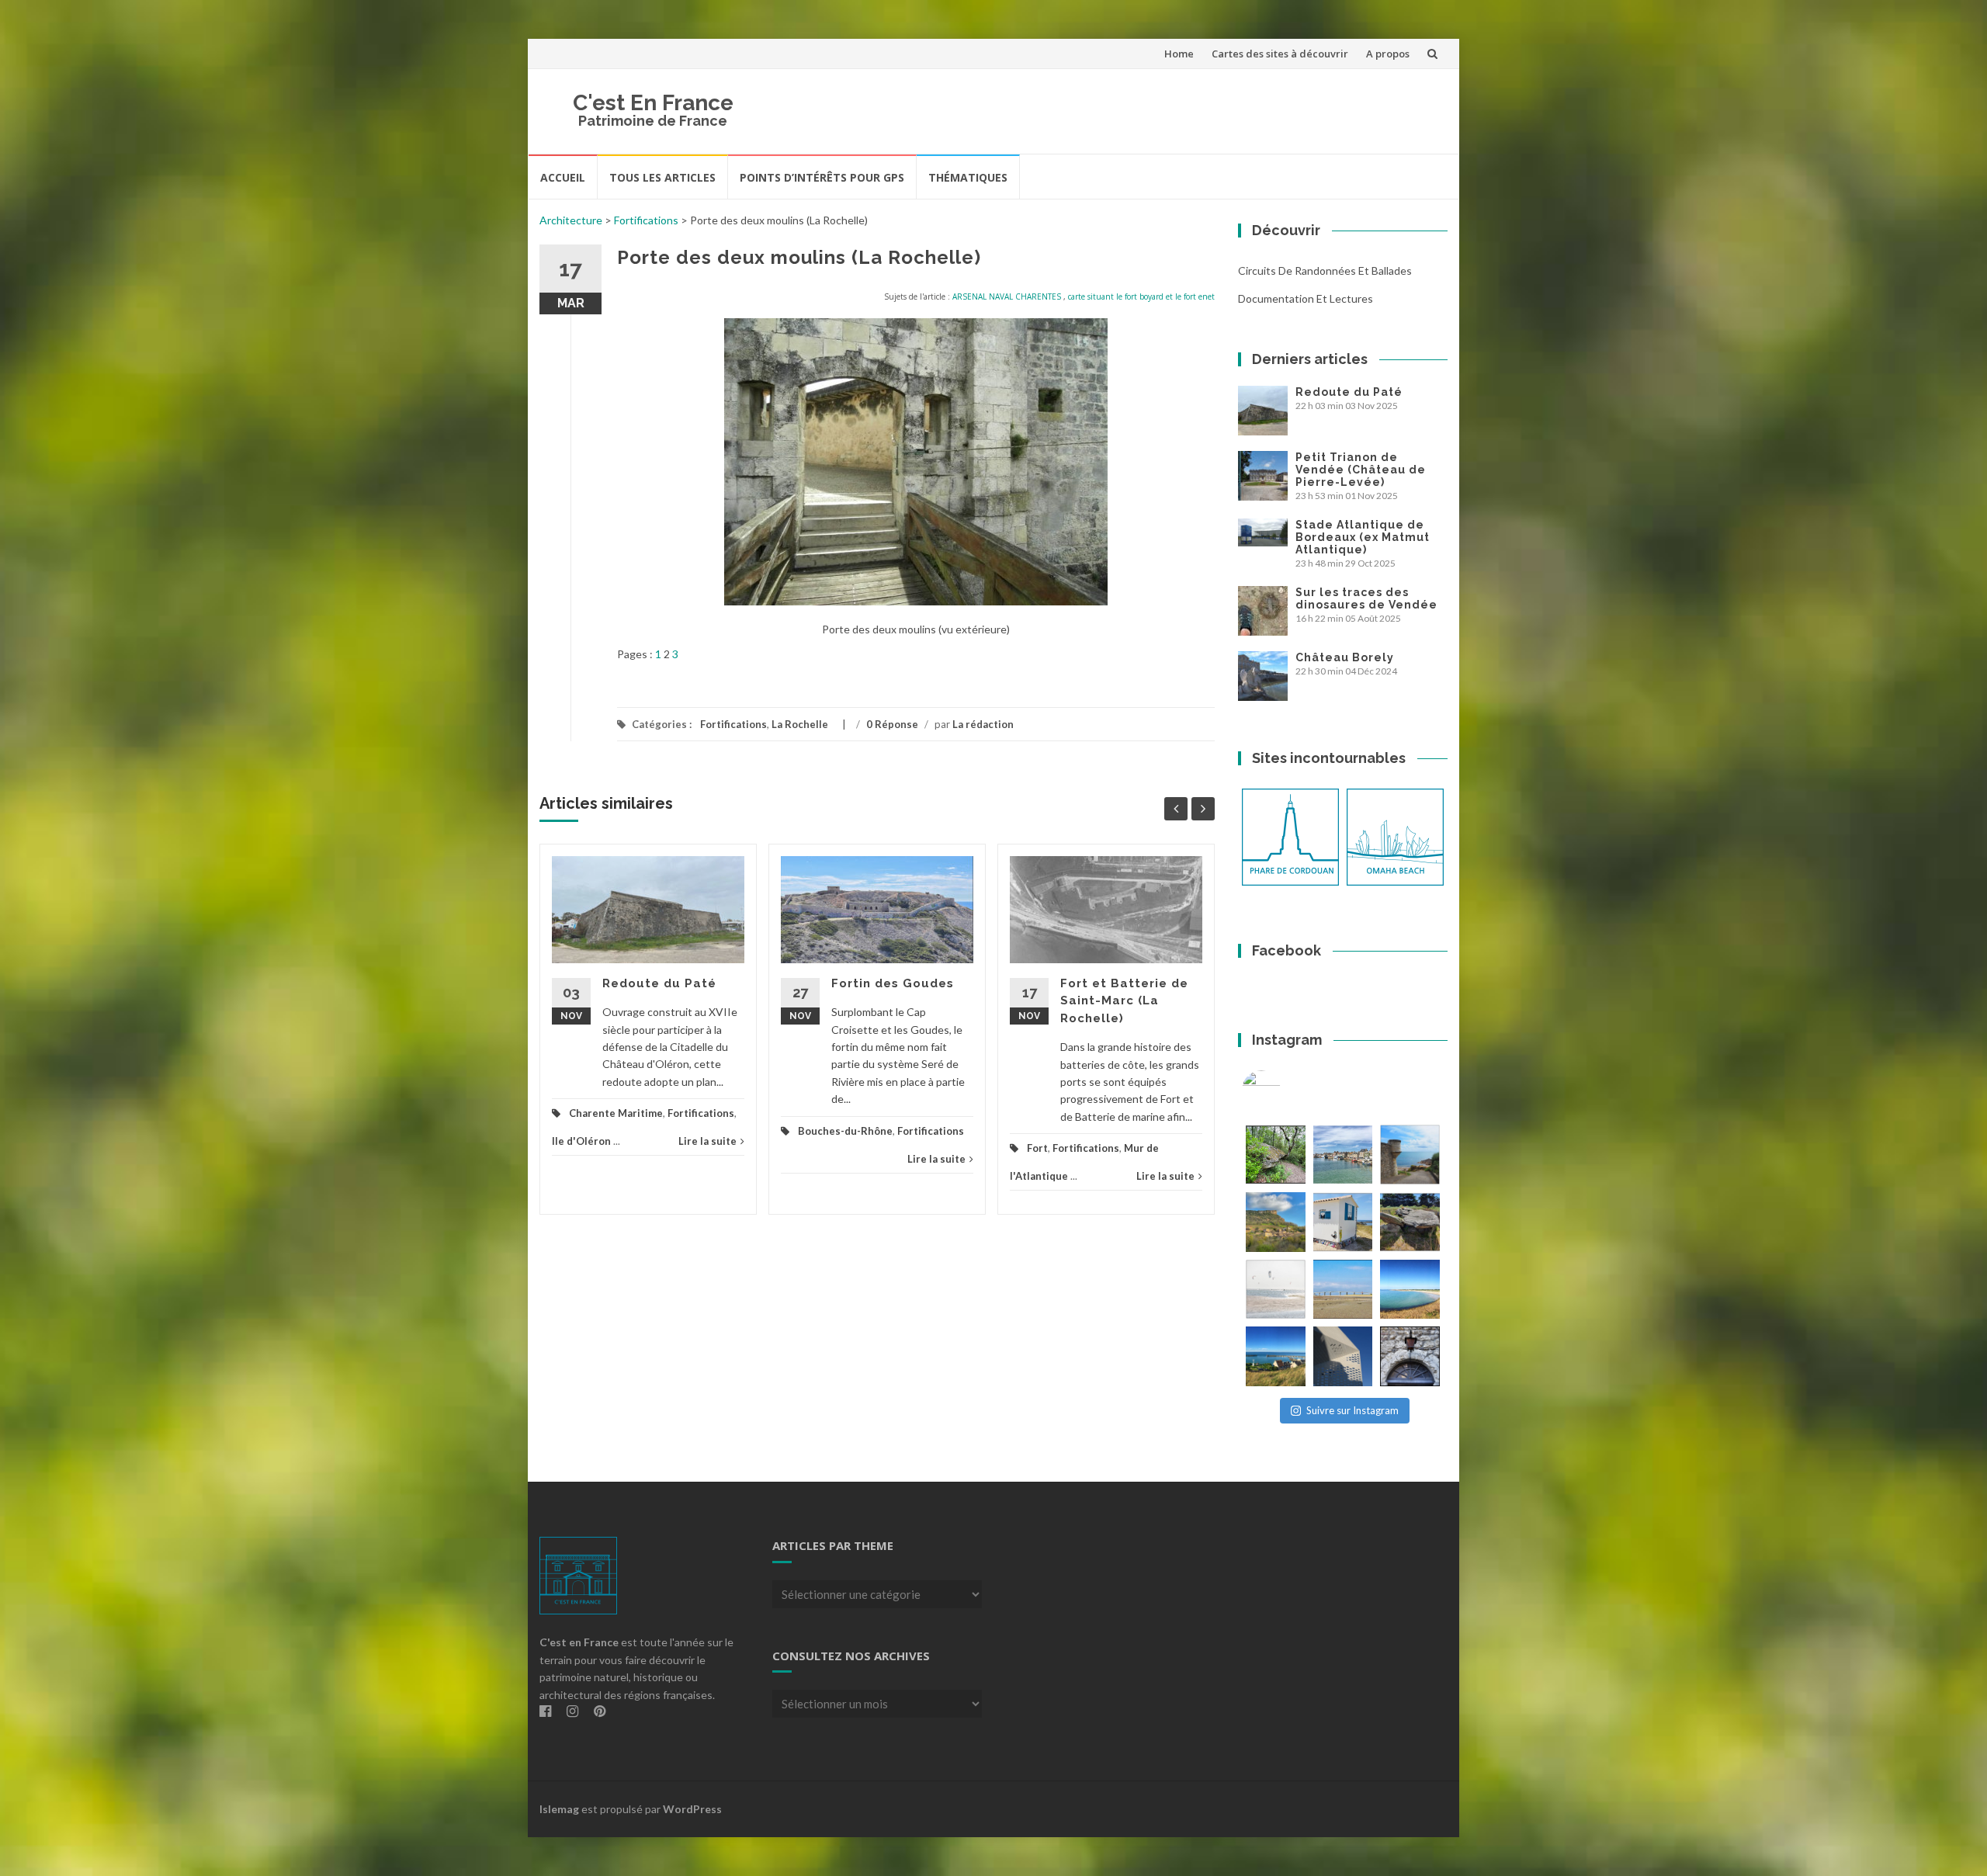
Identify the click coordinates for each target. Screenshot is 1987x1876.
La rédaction (983, 724)
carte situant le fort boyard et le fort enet (1141, 296)
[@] (1285, 1090)
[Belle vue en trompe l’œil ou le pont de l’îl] (1343, 1290)
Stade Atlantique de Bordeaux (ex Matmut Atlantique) (1363, 537)
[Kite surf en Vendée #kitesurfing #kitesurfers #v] (1276, 1290)
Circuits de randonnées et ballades (1325, 270)
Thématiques (968, 177)
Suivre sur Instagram (1352, 1410)
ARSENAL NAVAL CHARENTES (1007, 296)
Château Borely (1345, 657)
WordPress (692, 1809)
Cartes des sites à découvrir (1280, 54)
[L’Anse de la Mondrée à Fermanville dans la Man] (1410, 1290)
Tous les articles (662, 177)
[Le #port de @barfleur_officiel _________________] (1343, 1155)
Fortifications (646, 220)
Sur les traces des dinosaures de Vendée (1366, 598)
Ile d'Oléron (581, 1141)
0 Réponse (892, 724)
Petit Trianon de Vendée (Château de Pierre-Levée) (1361, 470)
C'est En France (653, 103)
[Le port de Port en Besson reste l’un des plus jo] (1276, 1356)
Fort (1037, 1148)
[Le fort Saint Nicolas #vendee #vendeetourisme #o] (1410, 1155)
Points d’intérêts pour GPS (822, 177)
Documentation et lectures (1306, 298)
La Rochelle (800, 724)
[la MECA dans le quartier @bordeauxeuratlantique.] (1343, 1356)
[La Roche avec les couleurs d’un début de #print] (1276, 1222)
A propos (1388, 54)
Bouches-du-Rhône (845, 1131)
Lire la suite (707, 1141)
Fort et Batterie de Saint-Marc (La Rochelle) (1124, 1001)
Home (1179, 54)
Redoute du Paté (659, 983)
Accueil (563, 177)
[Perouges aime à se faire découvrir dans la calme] (1410, 1356)
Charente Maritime (616, 1113)
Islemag (559, 1809)
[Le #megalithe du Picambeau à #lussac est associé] (1276, 1155)
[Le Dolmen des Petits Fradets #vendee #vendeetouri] (1410, 1222)
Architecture (571, 220)
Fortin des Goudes (893, 983)
